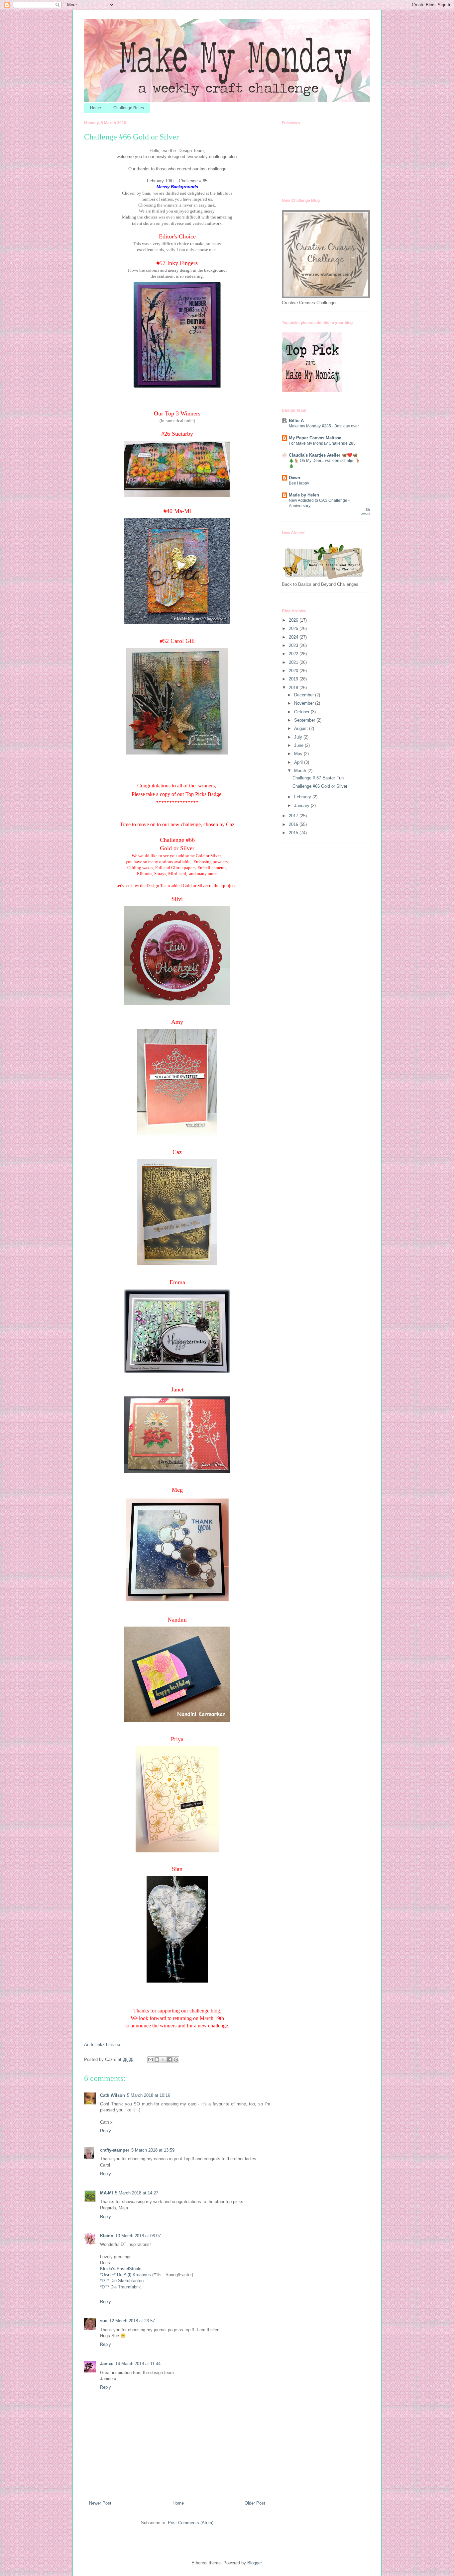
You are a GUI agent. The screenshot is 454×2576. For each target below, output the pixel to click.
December (305, 695)
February (303, 797)
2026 (294, 620)
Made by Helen (304, 495)
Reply (106, 2131)
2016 (294, 824)
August (302, 728)
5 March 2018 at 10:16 (149, 2095)
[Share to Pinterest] (176, 2060)
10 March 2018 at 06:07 (138, 2236)
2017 (294, 816)
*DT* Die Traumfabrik (120, 2287)
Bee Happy (299, 483)
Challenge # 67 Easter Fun (318, 778)
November (305, 703)
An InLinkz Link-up (102, 2044)
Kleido (107, 2236)
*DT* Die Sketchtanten (122, 2281)
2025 (294, 628)
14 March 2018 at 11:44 (138, 2364)
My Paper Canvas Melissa (315, 438)
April (299, 762)
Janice (107, 2364)
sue (104, 2321)
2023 (294, 645)
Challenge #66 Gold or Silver (320, 786)
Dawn (294, 478)
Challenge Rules (129, 108)
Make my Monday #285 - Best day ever (324, 426)
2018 (294, 688)
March (301, 771)
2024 (294, 637)
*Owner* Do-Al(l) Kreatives (126, 2275)
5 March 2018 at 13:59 (153, 2150)
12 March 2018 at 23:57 (132, 2321)
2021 (294, 662)
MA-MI (107, 2193)
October (302, 712)
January (302, 805)
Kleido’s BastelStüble (121, 2269)
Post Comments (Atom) (191, 2523)
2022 (294, 654)
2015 (294, 833)
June (299, 745)
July (299, 737)
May (299, 754)
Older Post (255, 2503)
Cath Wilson (113, 2095)
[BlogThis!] (157, 2060)
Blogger (254, 2563)
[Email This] (151, 2060)
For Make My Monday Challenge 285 (322, 443)
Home (96, 108)
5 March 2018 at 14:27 (137, 2193)
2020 (294, 671)
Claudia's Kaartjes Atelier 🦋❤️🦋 (323, 455)
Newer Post (100, 2503)
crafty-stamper (115, 2150)
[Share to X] (163, 2060)
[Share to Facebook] (170, 2060)
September (305, 720)
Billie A (296, 421)
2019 (294, 679)
